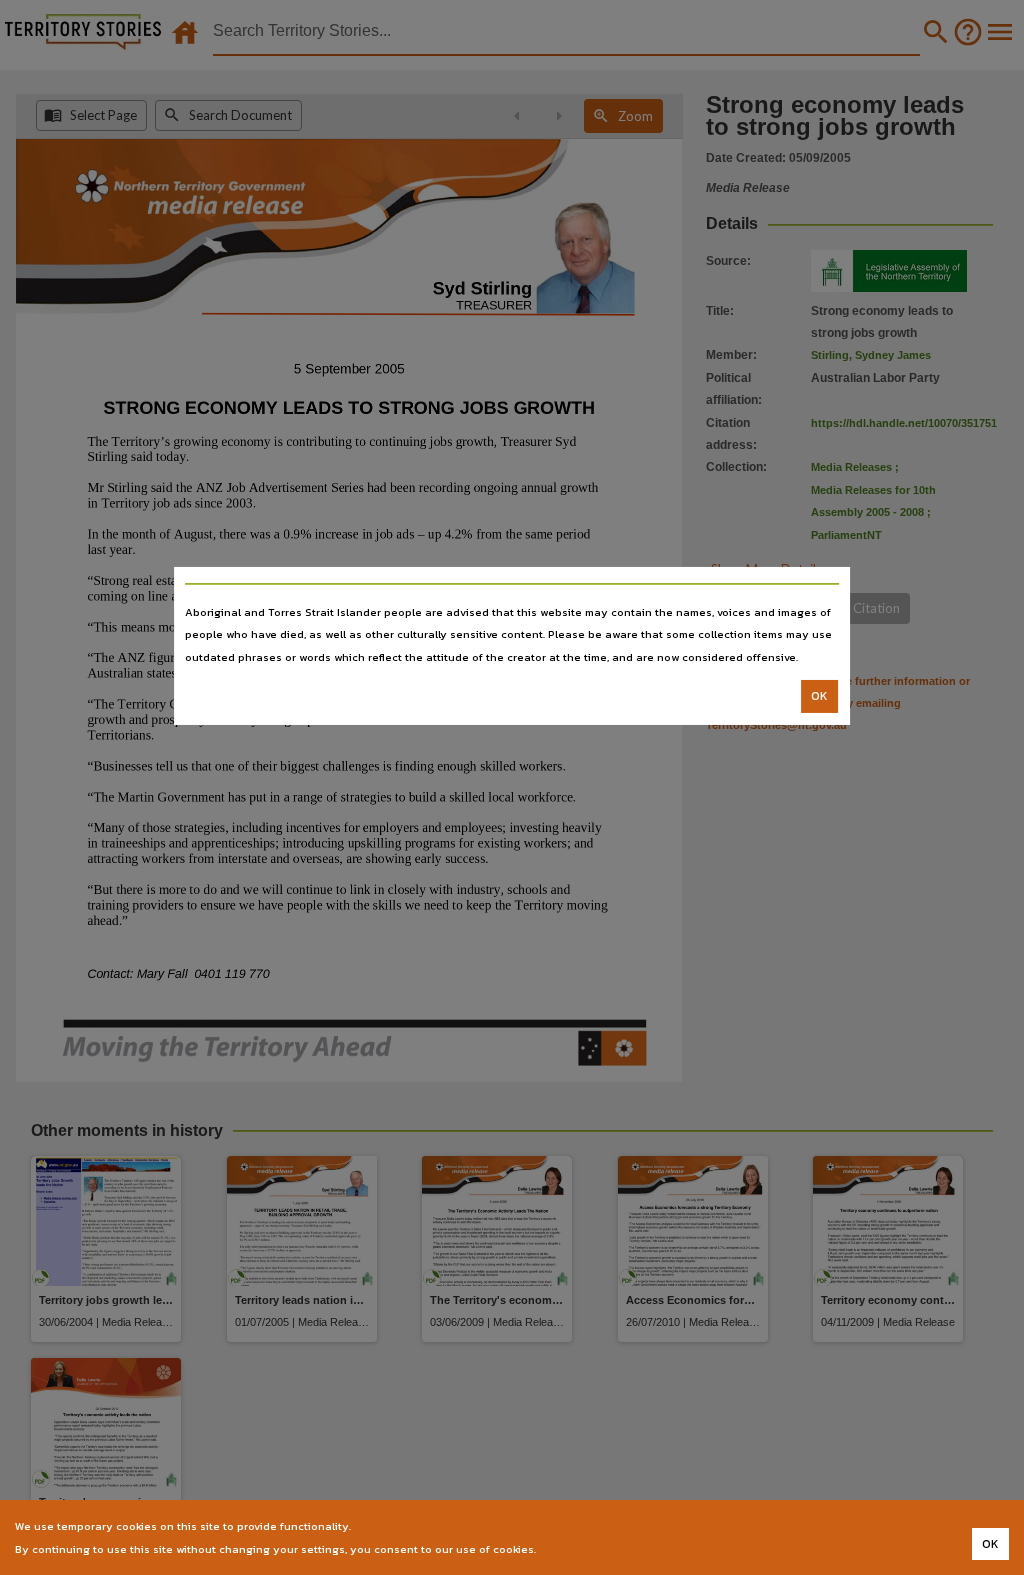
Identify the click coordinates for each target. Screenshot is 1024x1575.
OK (819, 696)
